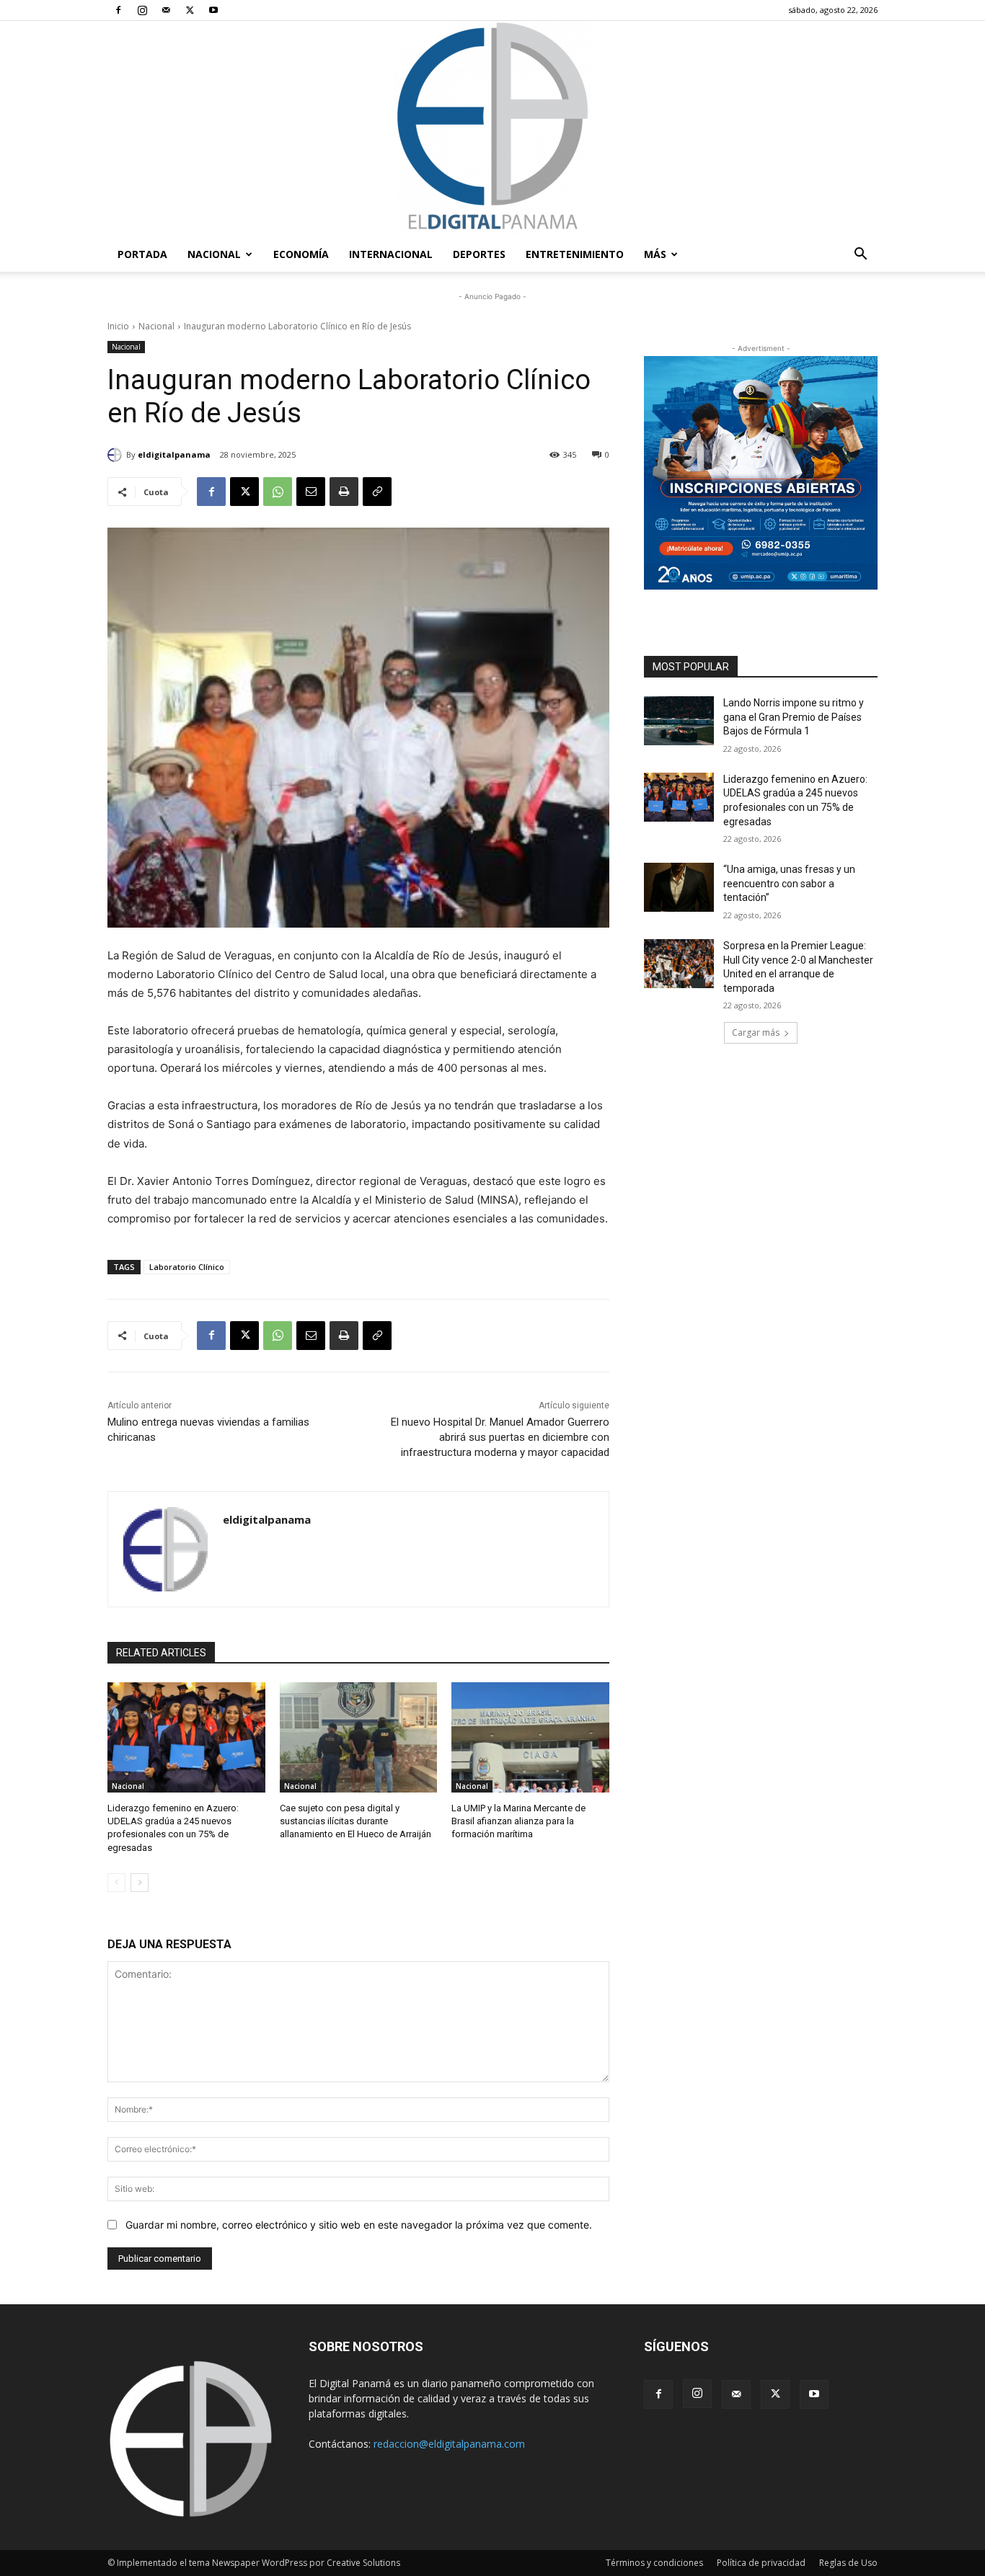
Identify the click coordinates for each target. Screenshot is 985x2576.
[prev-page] (116, 1883)
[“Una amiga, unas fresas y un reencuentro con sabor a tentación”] (679, 887)
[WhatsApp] (278, 492)
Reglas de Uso (848, 2563)
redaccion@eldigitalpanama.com (449, 2444)
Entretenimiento (575, 254)
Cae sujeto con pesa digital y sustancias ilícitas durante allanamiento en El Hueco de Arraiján (355, 1821)
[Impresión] (344, 492)
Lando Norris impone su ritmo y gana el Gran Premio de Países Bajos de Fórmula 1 (794, 717)
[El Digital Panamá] (492, 129)
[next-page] (140, 1883)
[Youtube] (213, 10)
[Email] (311, 492)
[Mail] (166, 10)
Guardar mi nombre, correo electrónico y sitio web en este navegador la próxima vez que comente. (359, 2225)
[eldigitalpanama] (117, 455)
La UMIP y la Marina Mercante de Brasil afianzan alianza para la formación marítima (518, 1821)
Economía (301, 254)
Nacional (214, 254)
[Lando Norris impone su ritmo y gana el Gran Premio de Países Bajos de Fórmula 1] (679, 721)
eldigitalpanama (174, 454)
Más (655, 254)
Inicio (118, 326)
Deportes (479, 254)
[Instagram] (142, 10)
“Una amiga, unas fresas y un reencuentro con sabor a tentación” (789, 883)
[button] (860, 256)
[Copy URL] (377, 492)
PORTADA (142, 254)
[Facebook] (118, 10)
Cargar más (756, 1032)
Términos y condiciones (654, 2563)
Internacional (391, 254)
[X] (190, 10)
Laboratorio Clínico (187, 1267)
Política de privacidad (761, 2563)
